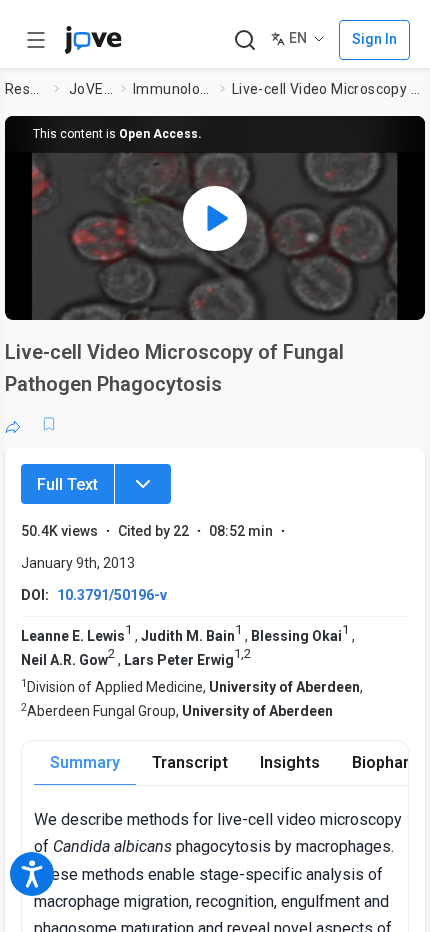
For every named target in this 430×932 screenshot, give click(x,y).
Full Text (67, 484)
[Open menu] (36, 40)
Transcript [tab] (190, 762)
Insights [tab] (290, 762)
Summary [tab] (85, 762)
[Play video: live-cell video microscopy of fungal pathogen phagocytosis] (215, 218)
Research (25, 89)
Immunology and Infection (172, 89)
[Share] (13, 424)
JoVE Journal (91, 89)
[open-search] (244, 40)
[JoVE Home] (93, 40)
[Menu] (143, 484)
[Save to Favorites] (49, 424)
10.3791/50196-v (112, 595)
